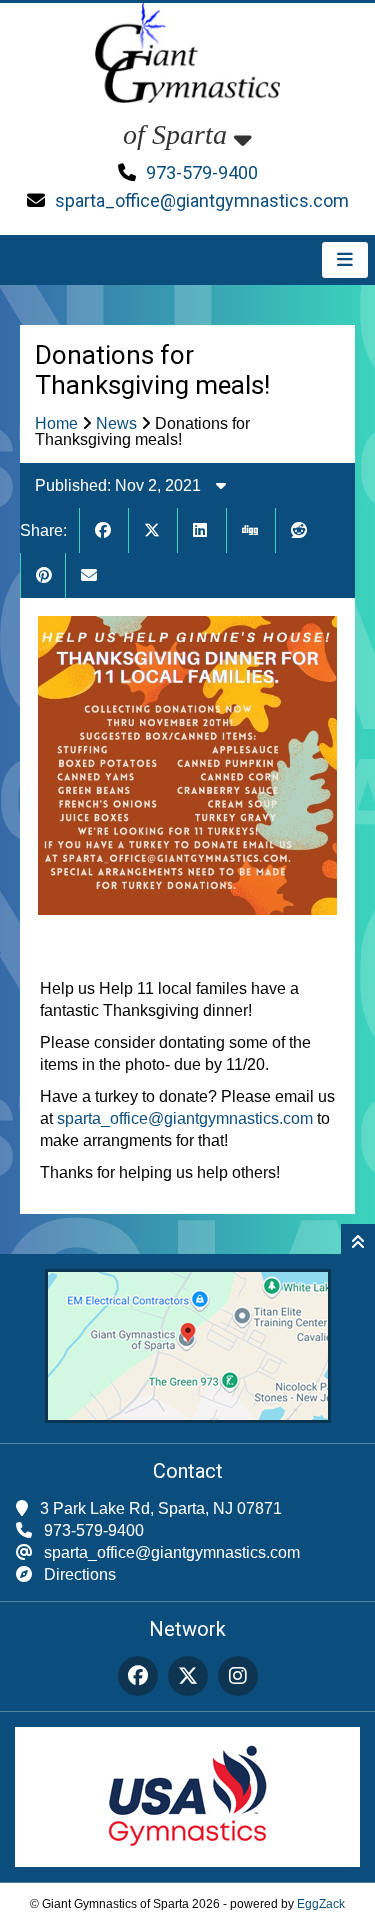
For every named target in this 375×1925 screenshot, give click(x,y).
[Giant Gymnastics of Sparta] (187, 111)
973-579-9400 (202, 172)
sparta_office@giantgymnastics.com (202, 200)
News (116, 423)
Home (56, 423)
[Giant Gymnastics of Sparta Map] (188, 1417)
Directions (80, 1574)
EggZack (321, 1904)
